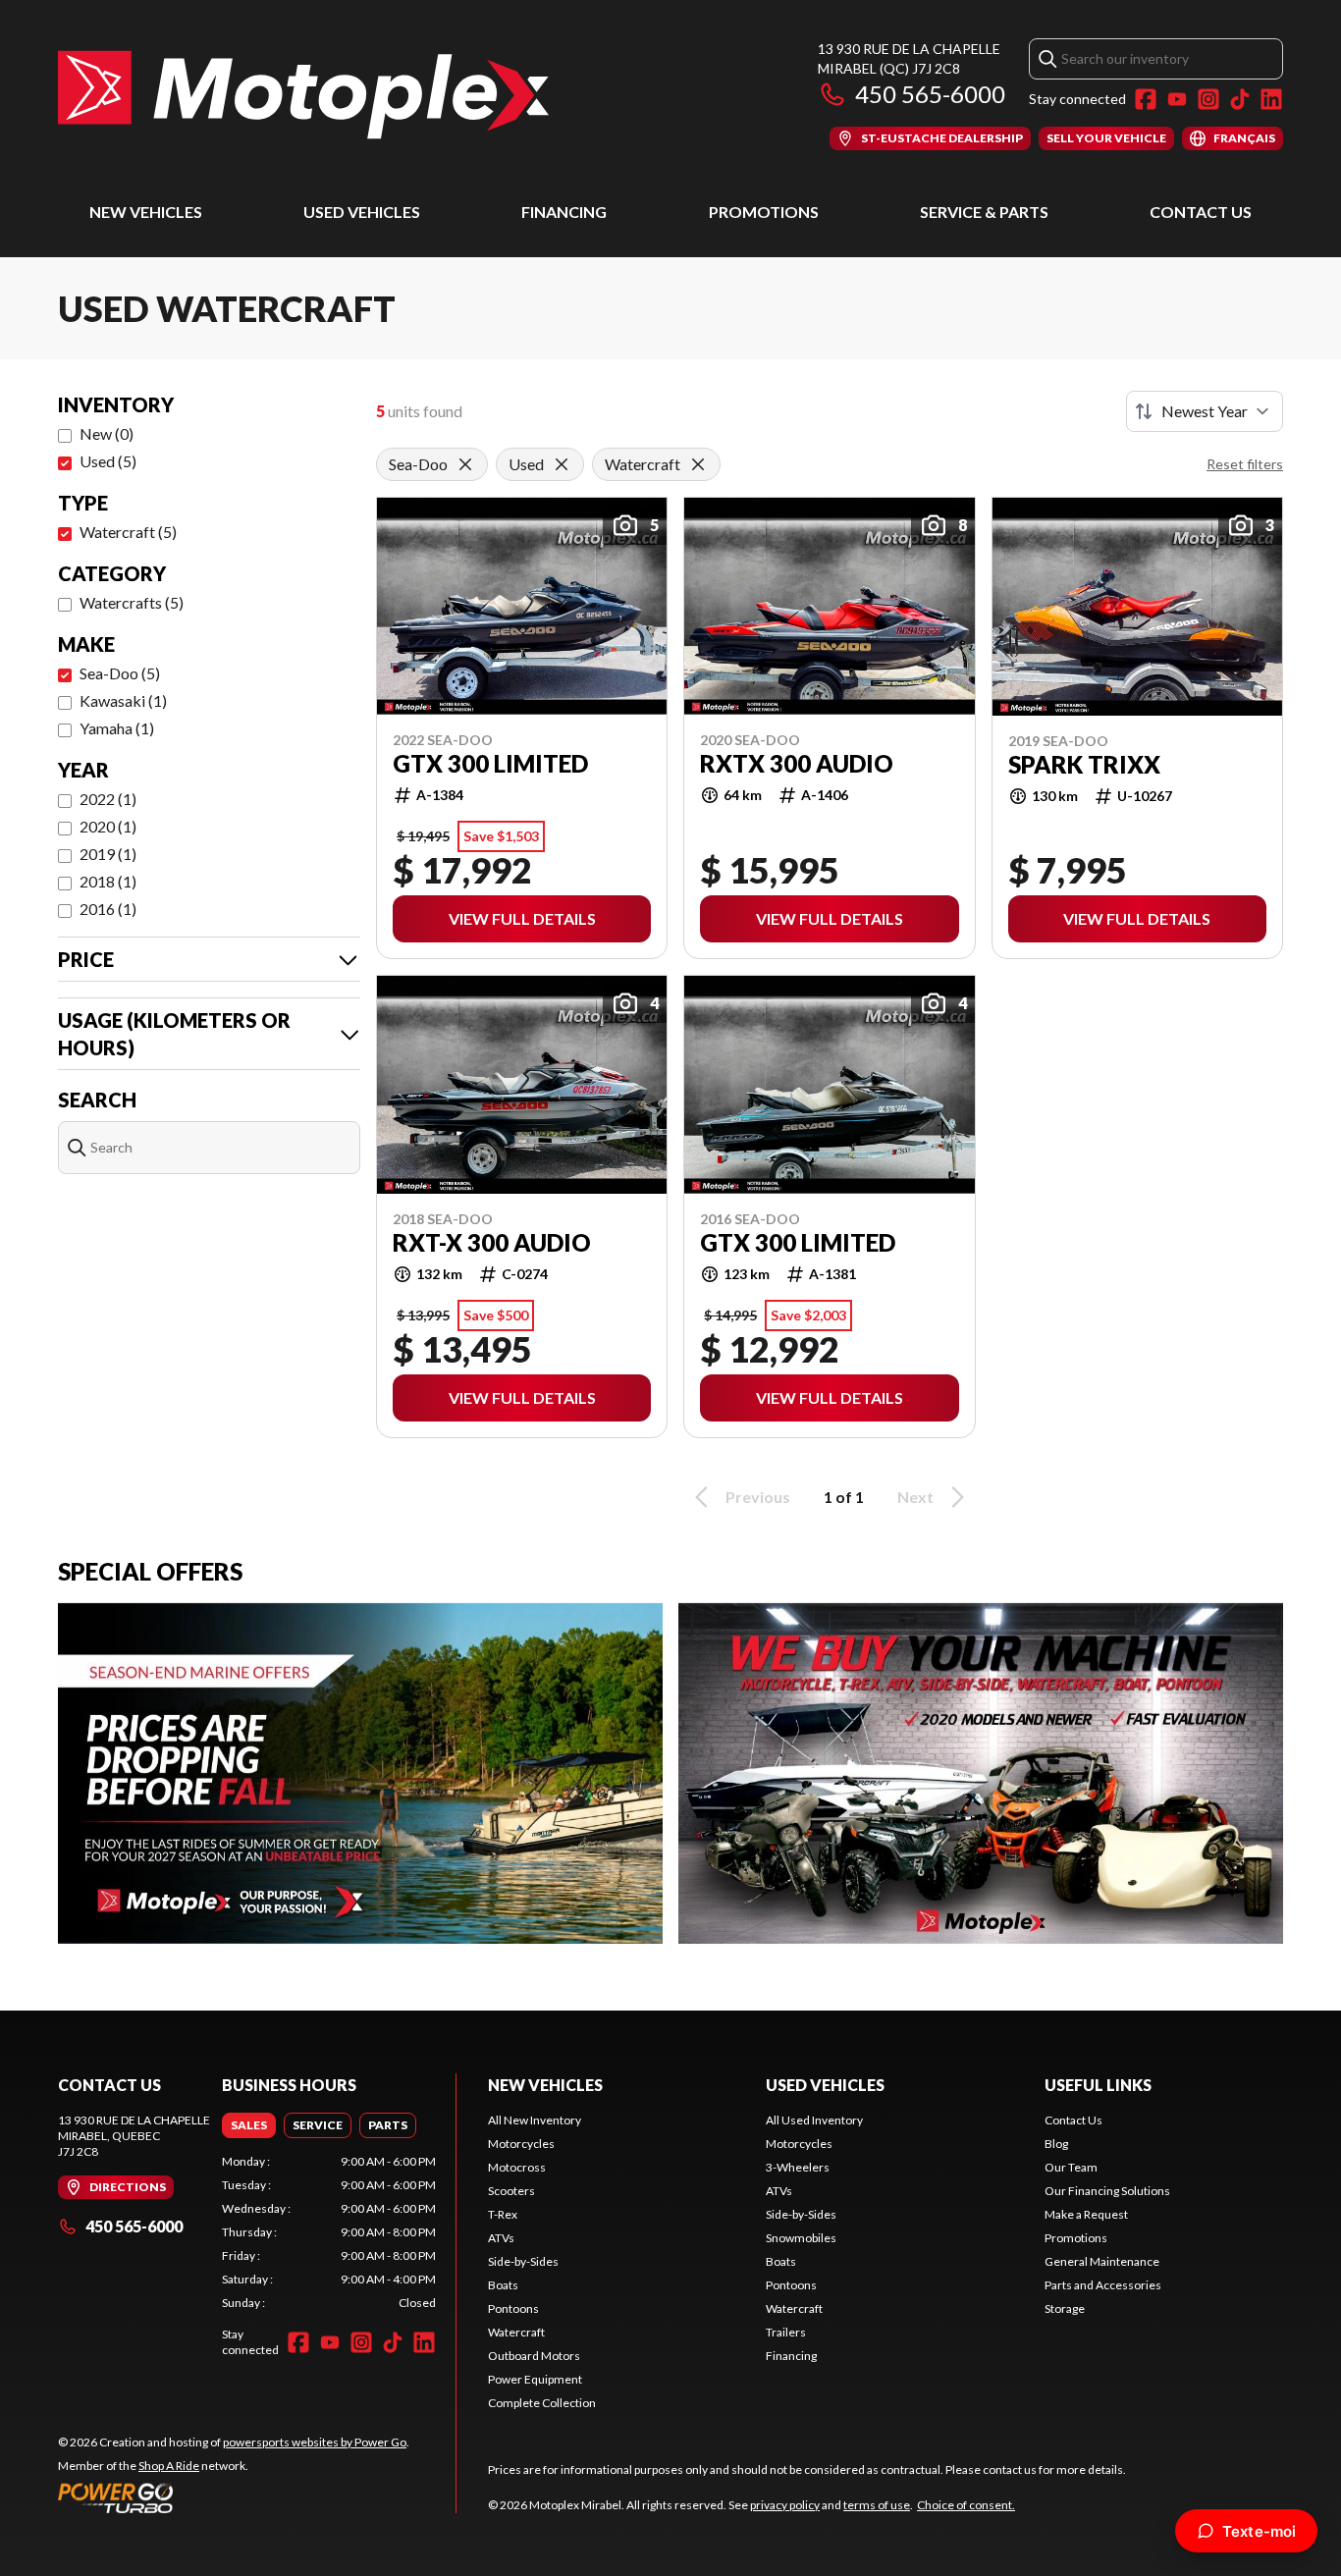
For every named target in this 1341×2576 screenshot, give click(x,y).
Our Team (1071, 2167)
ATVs (501, 2238)
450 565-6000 (930, 94)
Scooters (511, 2191)
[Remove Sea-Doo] (465, 464)
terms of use (877, 2505)
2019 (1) (108, 854)
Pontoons (513, 2308)
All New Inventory (535, 2120)
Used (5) (108, 461)
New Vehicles (146, 212)
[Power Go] (234, 2497)
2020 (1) (108, 826)
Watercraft (516, 2332)
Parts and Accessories (1103, 2285)
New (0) (107, 433)
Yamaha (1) (117, 728)
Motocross (517, 2167)
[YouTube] (1177, 99)
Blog (1056, 2144)
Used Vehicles (362, 212)
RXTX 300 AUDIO (797, 764)
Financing (564, 212)
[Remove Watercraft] (698, 464)
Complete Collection (542, 2403)
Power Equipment (535, 2379)
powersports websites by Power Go (315, 2442)
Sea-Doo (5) (120, 673)
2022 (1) (108, 799)
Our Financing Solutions (1107, 2191)
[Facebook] (1146, 99)
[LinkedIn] (1271, 99)
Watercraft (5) (128, 532)
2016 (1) (108, 909)
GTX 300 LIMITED (490, 764)
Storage (1065, 2308)
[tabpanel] (329, 2232)
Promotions (764, 212)
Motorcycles (521, 2144)
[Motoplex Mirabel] (303, 95)
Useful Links (1098, 2085)
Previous (758, 1497)
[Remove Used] (562, 464)
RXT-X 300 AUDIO (492, 1243)
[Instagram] (1208, 99)
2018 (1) (108, 881)
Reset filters (1245, 464)
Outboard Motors (534, 2356)
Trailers (786, 2332)
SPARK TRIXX (1084, 765)
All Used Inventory (814, 2120)
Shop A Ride (169, 2466)
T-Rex (503, 2214)
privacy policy (785, 2505)
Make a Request (1086, 2214)
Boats (503, 2285)
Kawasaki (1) (123, 700)
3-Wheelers (798, 2167)
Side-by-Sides (523, 2261)
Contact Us (1201, 212)
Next (915, 1497)
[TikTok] (1240, 99)
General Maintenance (1102, 2261)
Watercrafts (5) (132, 602)
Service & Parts (984, 212)
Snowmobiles (801, 2238)
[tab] (249, 2125)
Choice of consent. (966, 2505)
